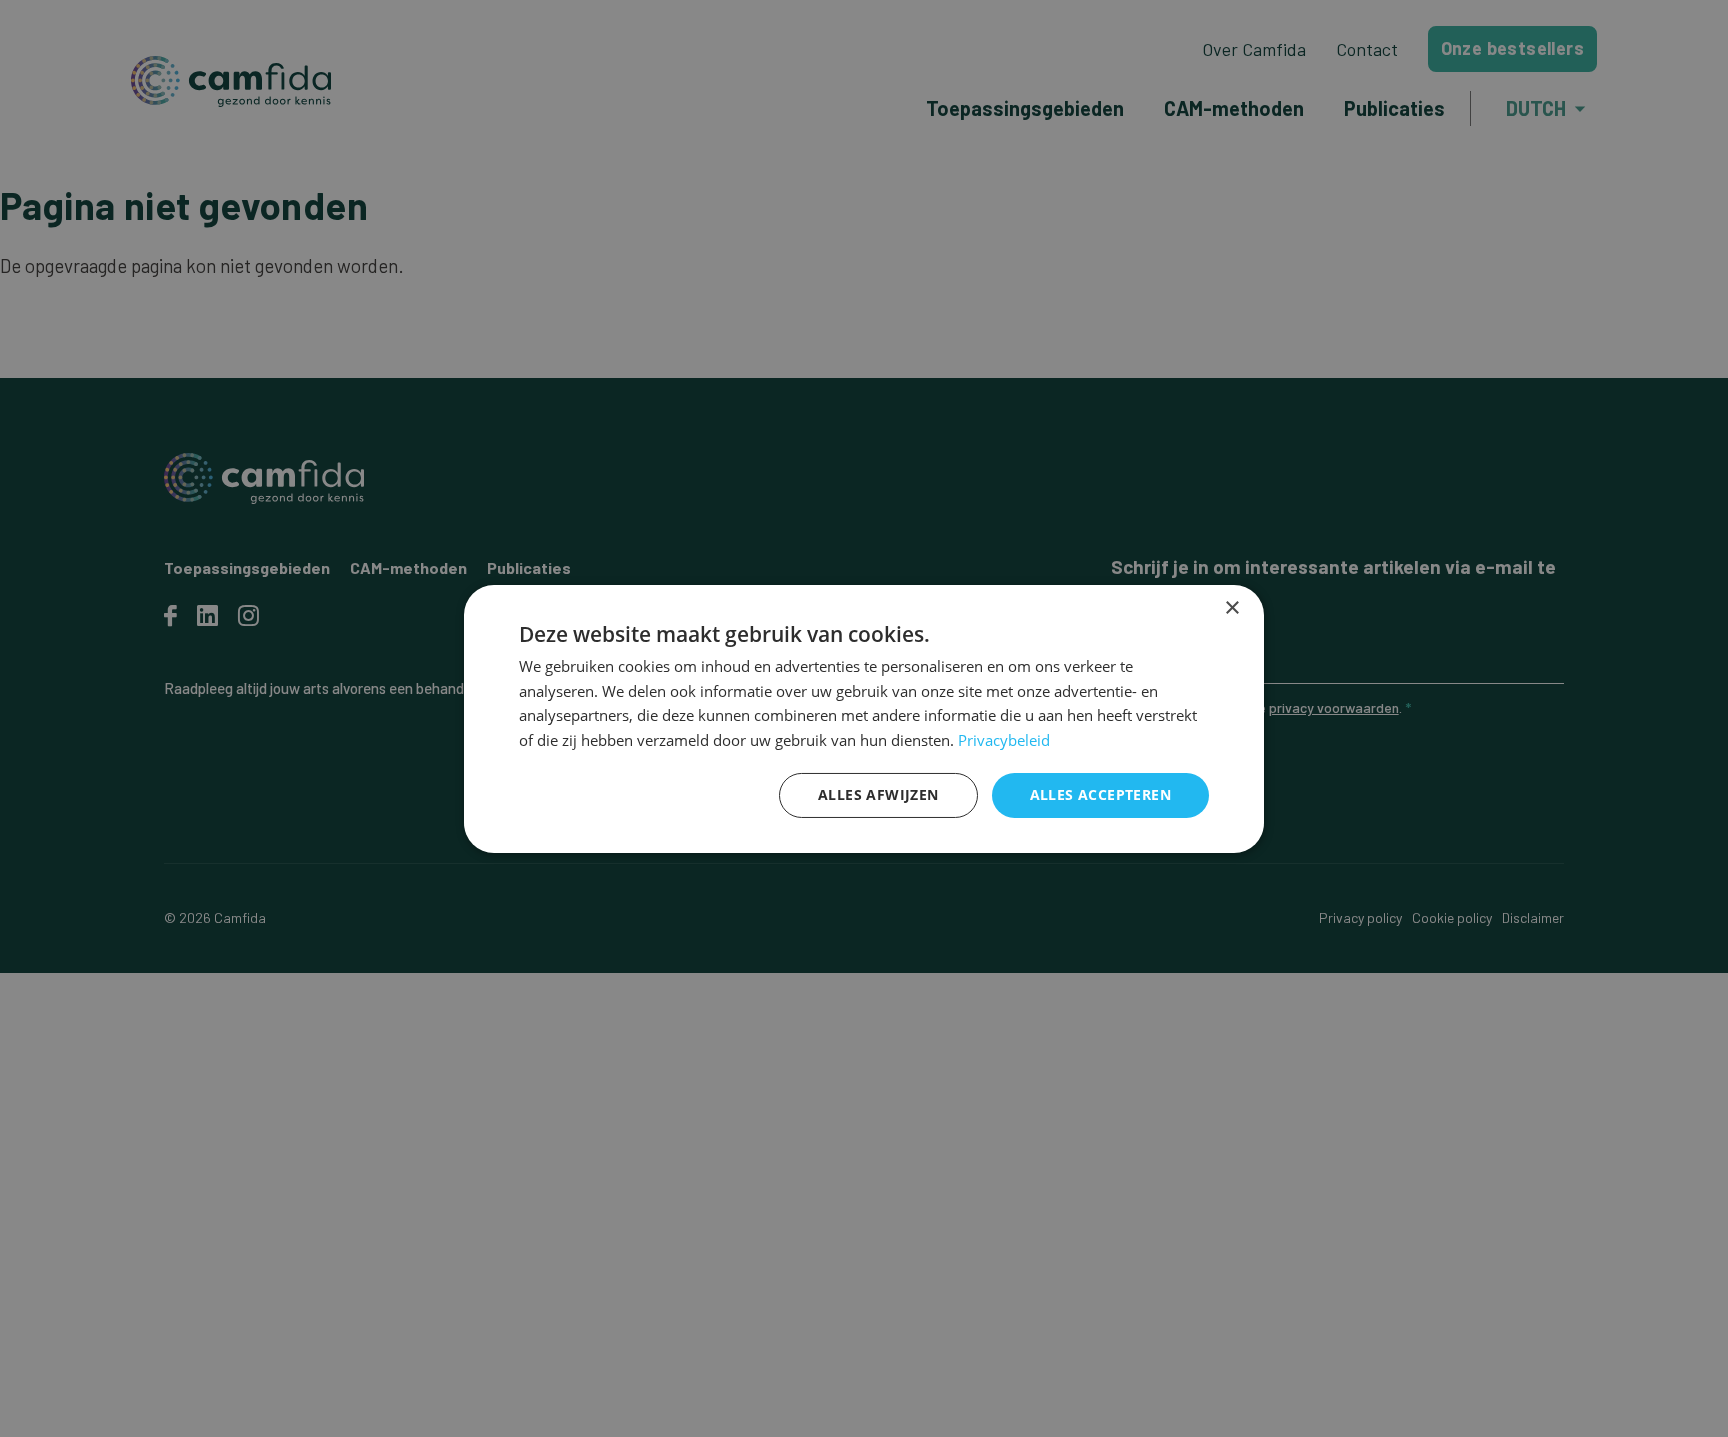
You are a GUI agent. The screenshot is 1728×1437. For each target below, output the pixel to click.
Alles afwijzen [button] (878, 794)
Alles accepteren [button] (1100, 794)
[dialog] (864, 718)
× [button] (1231, 607)
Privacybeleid (1004, 740)
